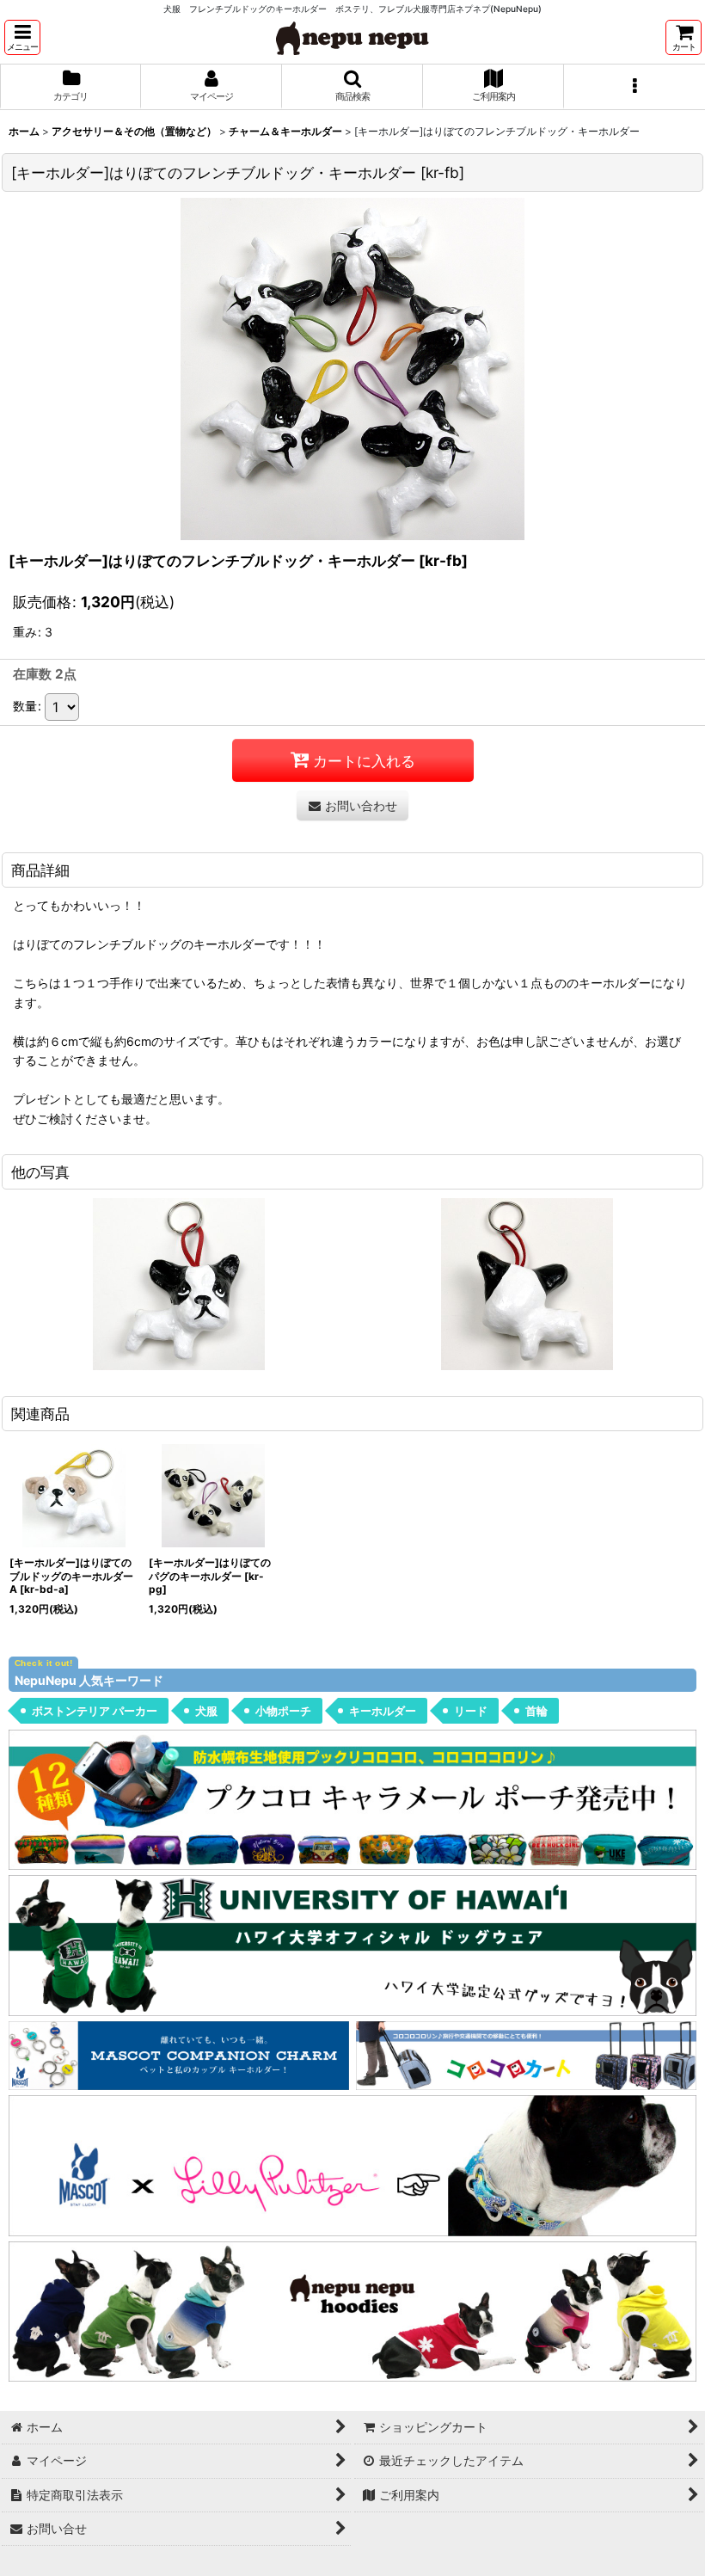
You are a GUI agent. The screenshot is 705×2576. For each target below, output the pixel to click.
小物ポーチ (283, 1711)
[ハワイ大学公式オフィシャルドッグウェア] (352, 1944)
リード (471, 1711)
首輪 (536, 1711)
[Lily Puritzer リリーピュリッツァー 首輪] (352, 2164)
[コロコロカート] (526, 2054)
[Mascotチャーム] (179, 2054)
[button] (22, 37)
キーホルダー (383, 1711)
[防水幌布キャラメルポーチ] (352, 1799)
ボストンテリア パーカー (95, 1711)
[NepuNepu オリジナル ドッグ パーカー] (352, 2310)
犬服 (206, 1711)
